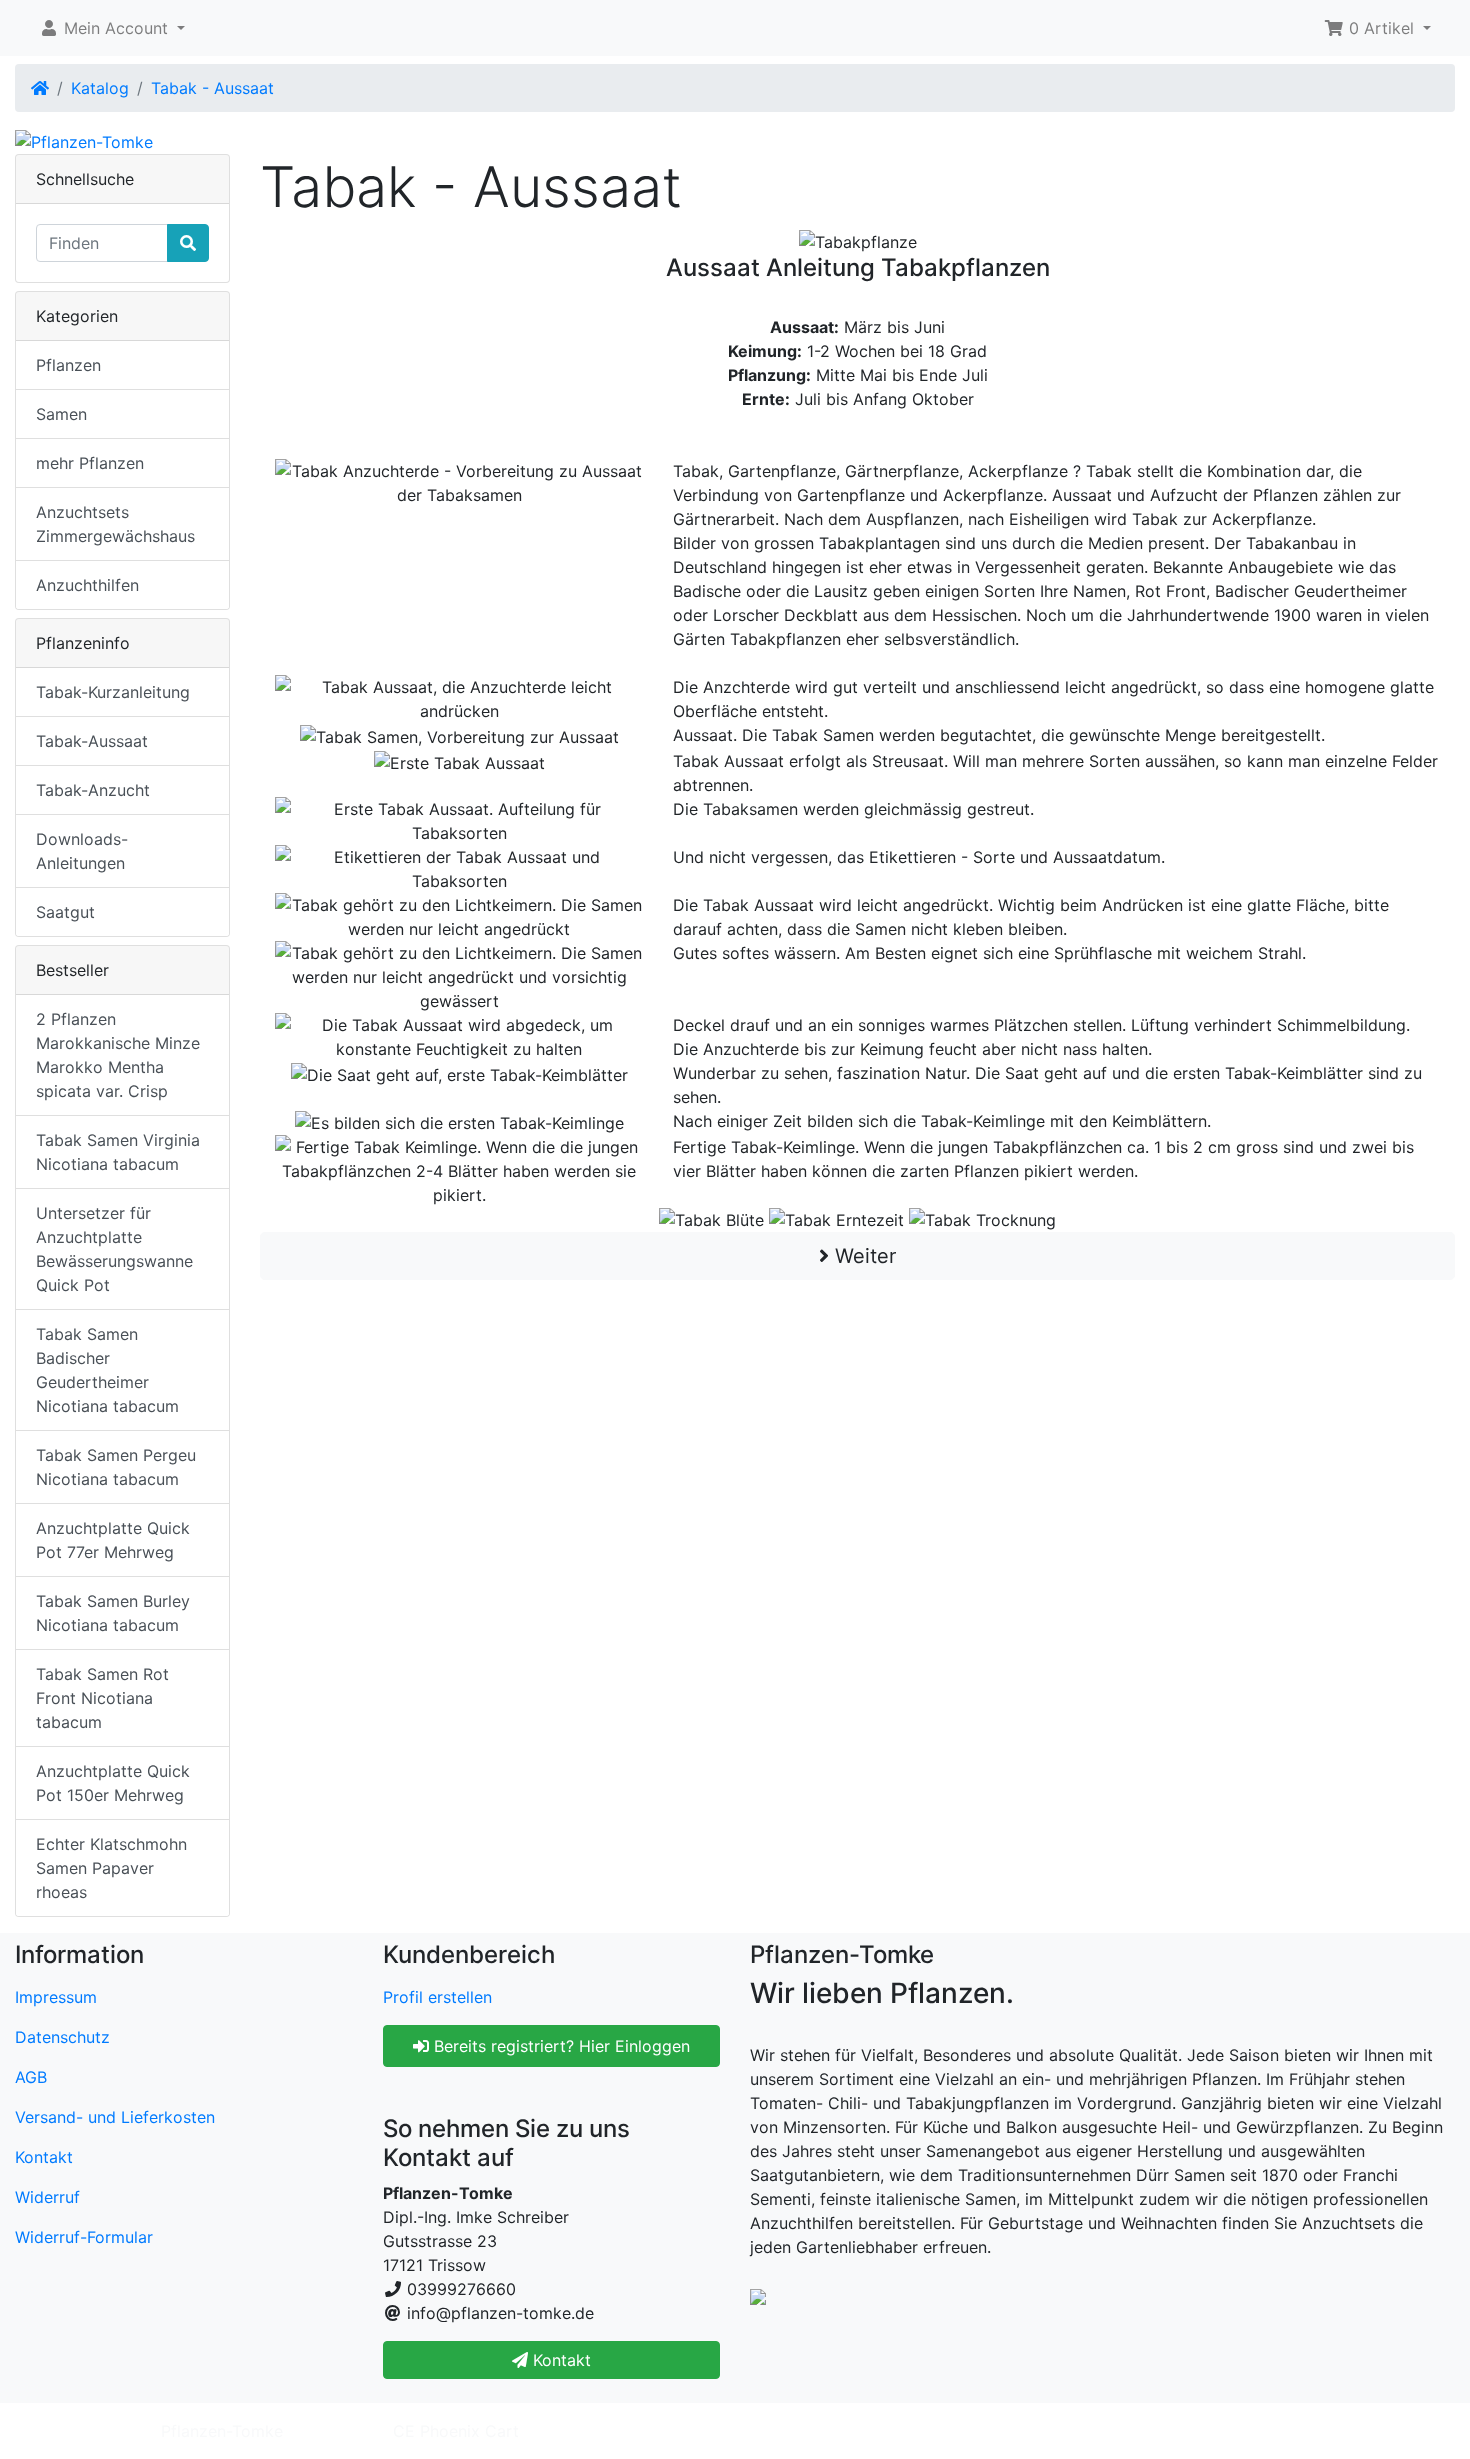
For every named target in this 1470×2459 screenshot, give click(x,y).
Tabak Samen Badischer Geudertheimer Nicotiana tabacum (107, 1370)
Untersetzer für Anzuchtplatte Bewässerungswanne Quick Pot (114, 1249)
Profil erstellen (437, 1997)
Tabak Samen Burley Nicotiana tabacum (113, 1613)
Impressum (56, 1997)
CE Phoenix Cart (456, 2431)
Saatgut (65, 912)
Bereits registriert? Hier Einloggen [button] (559, 2046)
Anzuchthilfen (87, 585)
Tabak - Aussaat (212, 88)
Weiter (862, 1256)
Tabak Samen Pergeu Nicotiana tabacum (116, 1467)
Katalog (100, 88)
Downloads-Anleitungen (82, 851)
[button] (112, 28)
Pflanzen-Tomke (222, 2431)
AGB (31, 2077)
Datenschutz (62, 2037)
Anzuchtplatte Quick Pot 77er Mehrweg (113, 1540)
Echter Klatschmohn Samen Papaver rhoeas (111, 1868)
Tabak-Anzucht (93, 790)
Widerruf (47, 2197)
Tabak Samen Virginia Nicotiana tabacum (118, 1152)
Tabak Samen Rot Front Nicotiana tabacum (102, 1698)
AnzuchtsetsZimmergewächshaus (115, 524)
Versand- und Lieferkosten (115, 2117)
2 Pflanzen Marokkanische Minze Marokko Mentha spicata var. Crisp (118, 1055)
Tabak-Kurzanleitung (113, 692)
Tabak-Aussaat (92, 741)
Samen (61, 414)
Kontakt (44, 2157)
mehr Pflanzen (90, 463)
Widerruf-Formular (84, 2237)
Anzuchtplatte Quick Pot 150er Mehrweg (113, 1783)
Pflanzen (68, 365)
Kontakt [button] (559, 2360)
